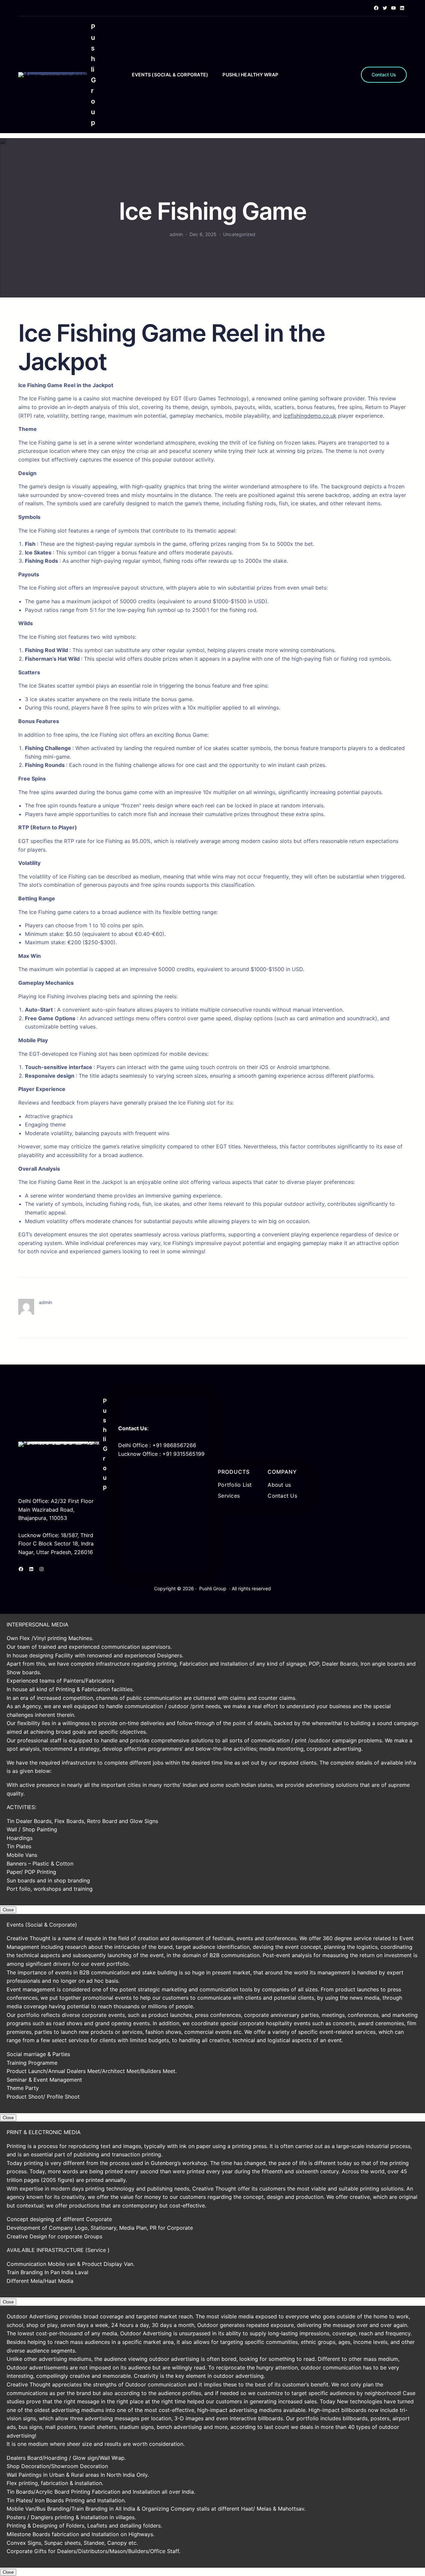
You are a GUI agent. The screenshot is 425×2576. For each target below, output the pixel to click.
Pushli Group (213, 1588)
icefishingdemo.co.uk (310, 416)
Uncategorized (239, 234)
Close (8, 1910)
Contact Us (384, 75)
